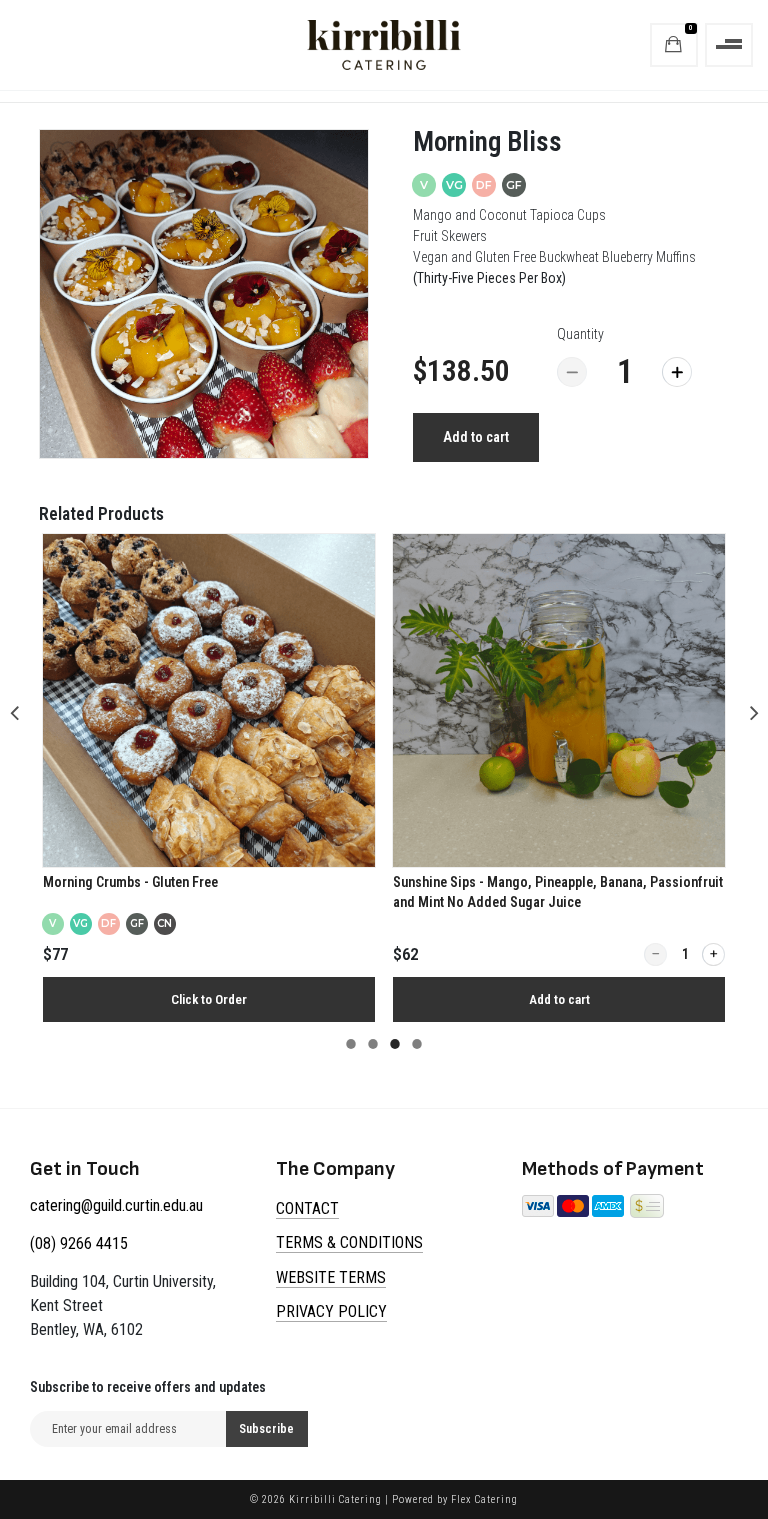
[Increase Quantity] (677, 372)
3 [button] (395, 1050)
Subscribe (266, 1429)
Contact (307, 1208)
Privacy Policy (331, 1311)
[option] (204, 294)
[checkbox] (63, 153)
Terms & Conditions (349, 1242)
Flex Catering (484, 1499)
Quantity (580, 334)
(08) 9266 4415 (79, 1243)
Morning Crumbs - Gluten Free (130, 882)
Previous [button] (14, 710)
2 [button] (373, 1050)
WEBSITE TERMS (331, 1277)
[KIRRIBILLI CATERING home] (384, 45)
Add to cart (476, 437)
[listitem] (209, 778)
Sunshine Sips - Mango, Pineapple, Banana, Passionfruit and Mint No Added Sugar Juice (558, 892)
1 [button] (351, 1050)
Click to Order (209, 999)
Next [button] (754, 710)
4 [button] (417, 1050)
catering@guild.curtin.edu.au (116, 1205)
